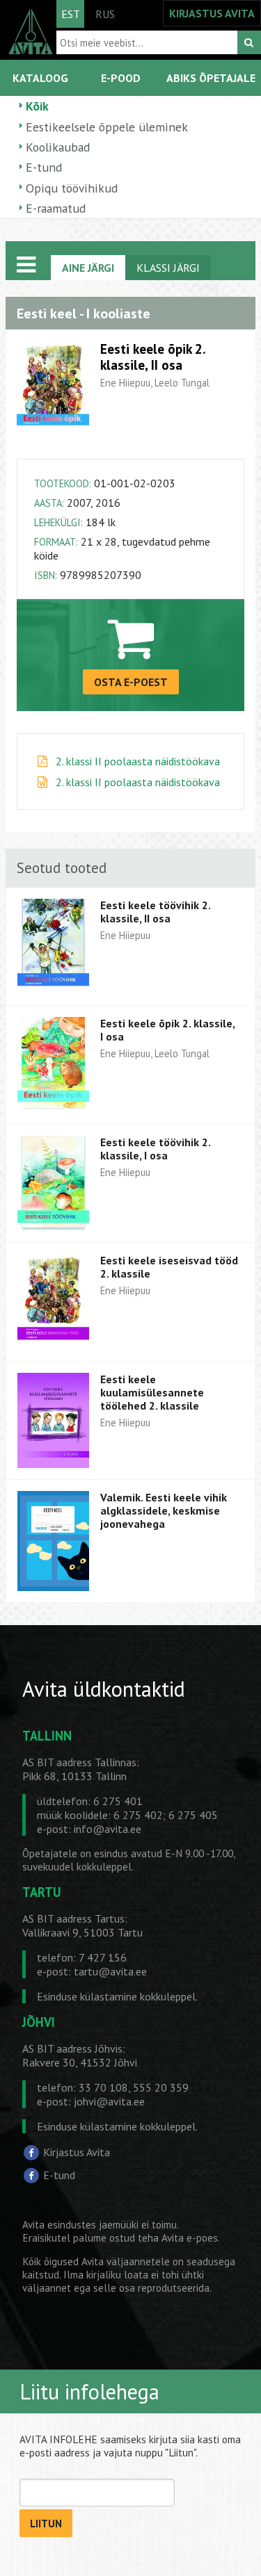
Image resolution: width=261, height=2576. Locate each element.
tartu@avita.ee (110, 1971)
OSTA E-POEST (131, 682)
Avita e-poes (190, 2238)
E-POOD (121, 78)
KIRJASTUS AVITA (212, 13)
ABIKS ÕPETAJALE (211, 78)
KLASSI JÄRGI (168, 268)
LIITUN (46, 2524)
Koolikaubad (58, 147)
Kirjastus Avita (77, 2152)
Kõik (37, 106)
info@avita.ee (108, 1829)
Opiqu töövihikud (72, 188)
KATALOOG (40, 78)
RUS (105, 14)
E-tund (44, 167)
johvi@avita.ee (109, 2101)
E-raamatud (56, 208)
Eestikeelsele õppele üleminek (107, 127)
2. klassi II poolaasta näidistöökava (138, 761)
